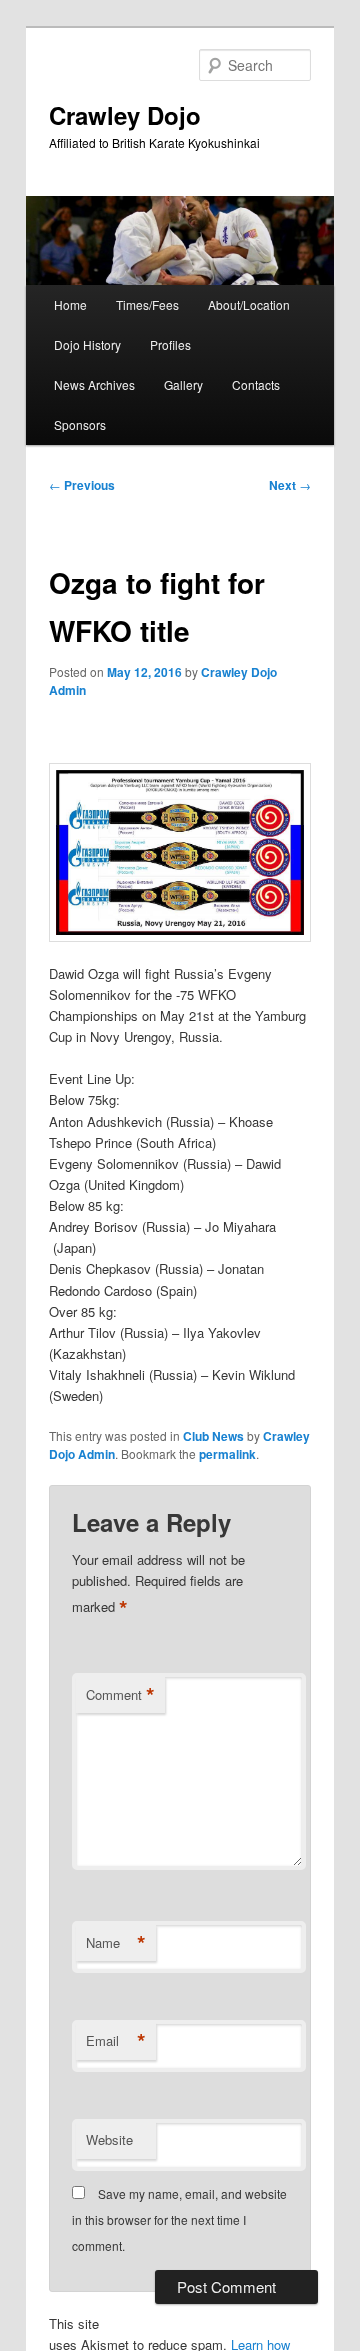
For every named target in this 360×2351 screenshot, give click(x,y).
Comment (120, 1695)
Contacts (256, 384)
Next (290, 485)
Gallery (183, 384)
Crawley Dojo (125, 115)
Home (70, 304)
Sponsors (80, 424)
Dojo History (87, 344)
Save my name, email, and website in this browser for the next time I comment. (179, 2220)
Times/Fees (147, 304)
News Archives (94, 384)
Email (116, 2041)
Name (116, 1943)
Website (109, 2139)
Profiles (170, 344)
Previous (82, 485)
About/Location (249, 304)
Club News (213, 1436)
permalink (227, 1454)
